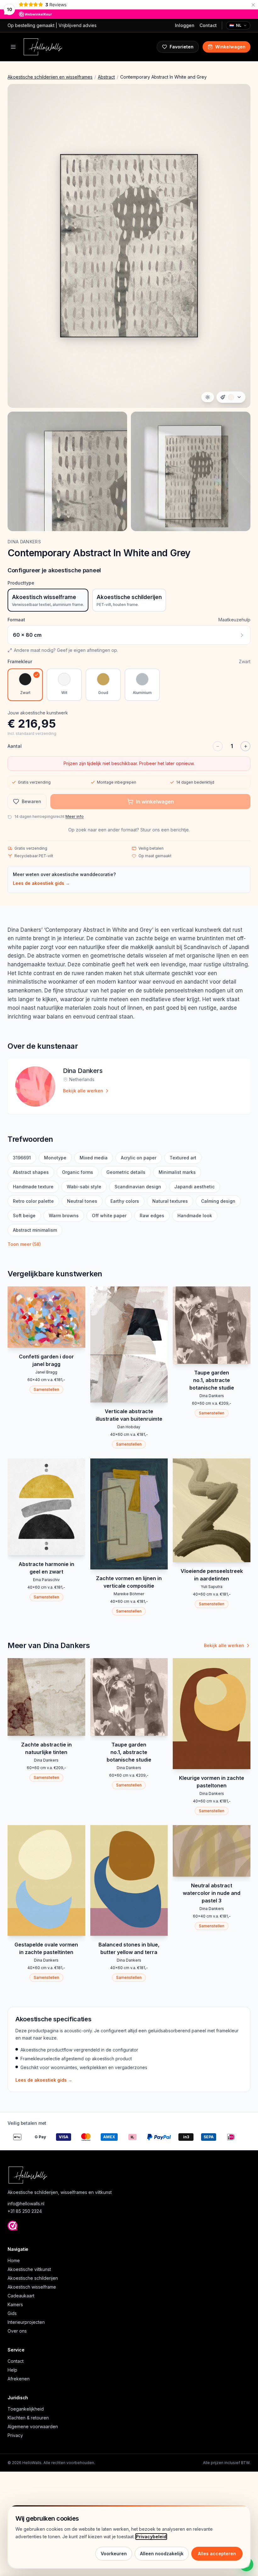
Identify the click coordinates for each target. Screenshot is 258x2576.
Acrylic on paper (139, 1158)
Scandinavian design (138, 1187)
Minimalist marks (177, 1172)
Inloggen (185, 25)
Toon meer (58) (24, 1244)
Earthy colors (125, 1201)
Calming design (218, 1201)
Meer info (75, 816)
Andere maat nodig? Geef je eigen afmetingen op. (66, 650)
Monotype (55, 1158)
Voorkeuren (114, 2554)
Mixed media (94, 1158)
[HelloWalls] (43, 47)
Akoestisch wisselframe (32, 2287)
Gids (12, 2313)
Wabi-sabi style (84, 1187)
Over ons (17, 2331)
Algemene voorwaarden (33, 2426)
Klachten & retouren (28, 2418)
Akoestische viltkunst (29, 2269)
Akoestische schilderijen (33, 2278)
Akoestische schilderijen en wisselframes (50, 77)
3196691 (22, 1158)
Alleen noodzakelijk (162, 2554)
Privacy (15, 2435)
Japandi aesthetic (194, 1187)
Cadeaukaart (21, 2296)
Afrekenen (19, 2379)
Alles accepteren (217, 2554)
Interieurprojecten (26, 2322)
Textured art (183, 1158)
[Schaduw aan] (208, 397)
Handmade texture (33, 1187)
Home (14, 2260)
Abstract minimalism (35, 1230)
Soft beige (24, 1216)
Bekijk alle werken (83, 1091)
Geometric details (126, 1172)
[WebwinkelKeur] (13, 2226)
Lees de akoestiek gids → (41, 883)
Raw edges (152, 1216)
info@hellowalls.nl (26, 2204)
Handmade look (195, 1216)
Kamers (15, 2304)
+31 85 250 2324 (25, 2211)
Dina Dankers (24, 542)
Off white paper (109, 1216)
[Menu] (13, 47)
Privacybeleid (151, 2537)
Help (12, 2370)
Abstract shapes (31, 1172)
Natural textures (170, 1201)
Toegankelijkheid (26, 2409)
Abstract (106, 77)
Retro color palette (33, 1201)
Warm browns (64, 1216)
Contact (208, 25)
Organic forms (78, 1172)
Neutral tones (82, 1201)
